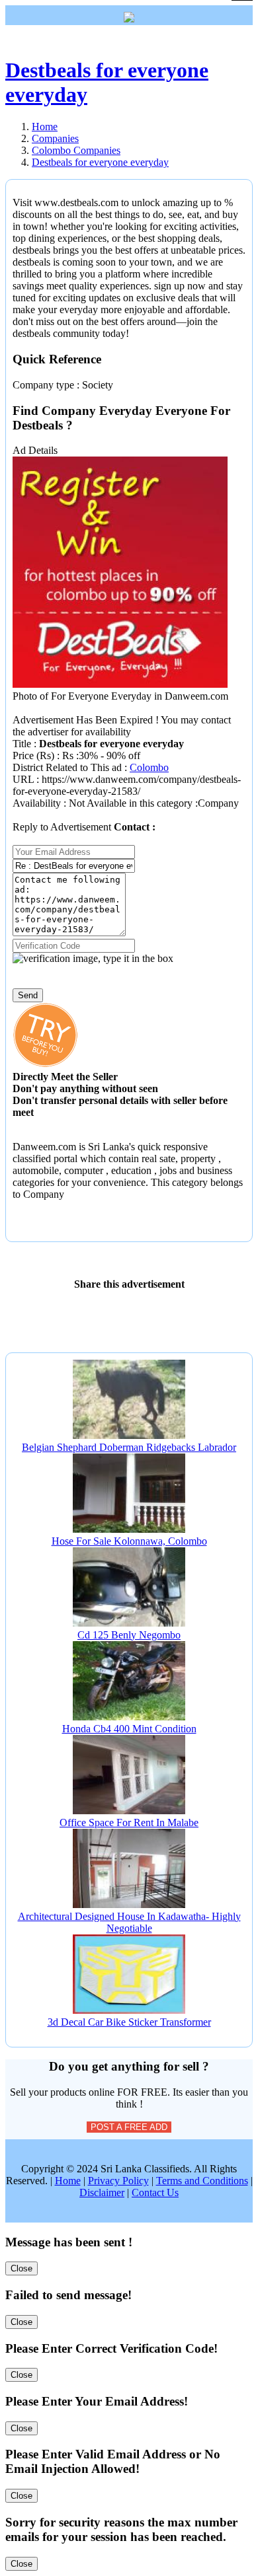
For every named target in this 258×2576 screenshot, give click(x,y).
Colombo (149, 767)
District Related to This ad (67, 767)
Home (68, 2181)
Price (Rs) (35, 755)
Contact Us (155, 2192)
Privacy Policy (118, 2181)
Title (23, 744)
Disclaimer (102, 2192)
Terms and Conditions (202, 2181)
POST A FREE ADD (129, 2127)
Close (21, 2268)
